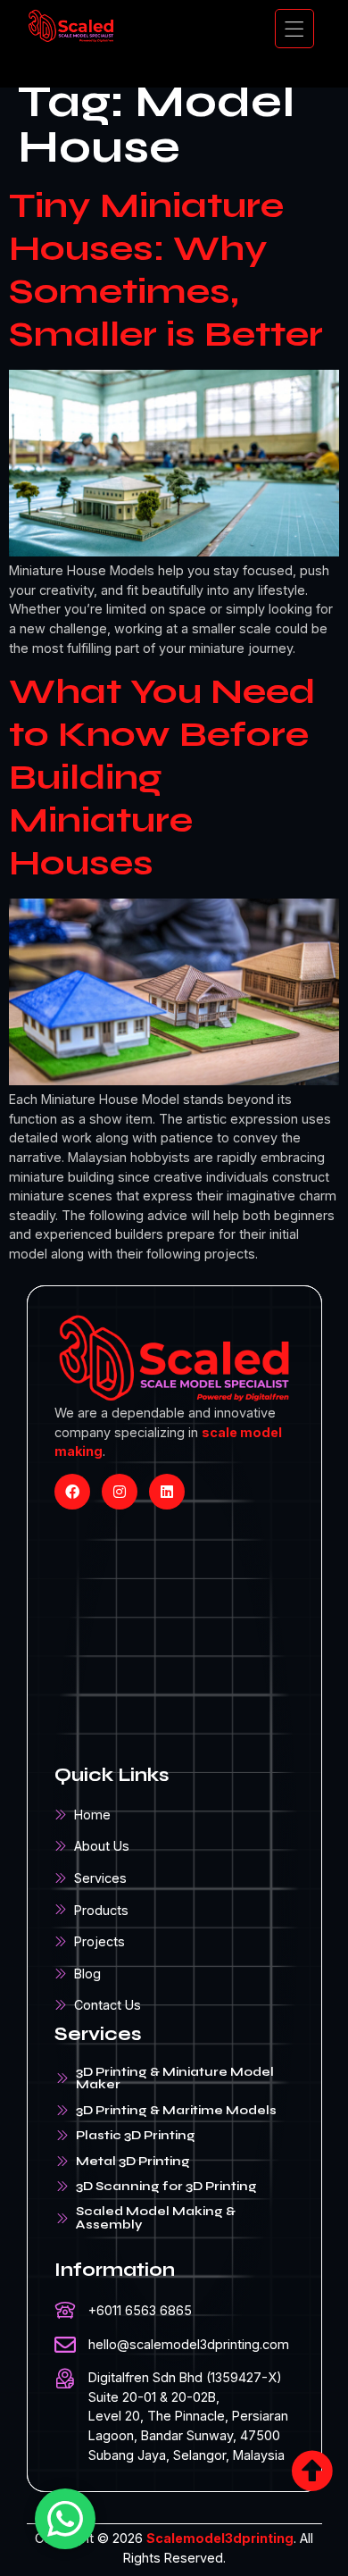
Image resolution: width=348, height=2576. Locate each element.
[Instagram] (120, 1492)
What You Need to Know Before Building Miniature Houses (162, 777)
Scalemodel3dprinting (220, 2538)
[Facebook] (72, 1492)
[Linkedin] (167, 1492)
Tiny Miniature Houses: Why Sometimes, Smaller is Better (166, 270)
